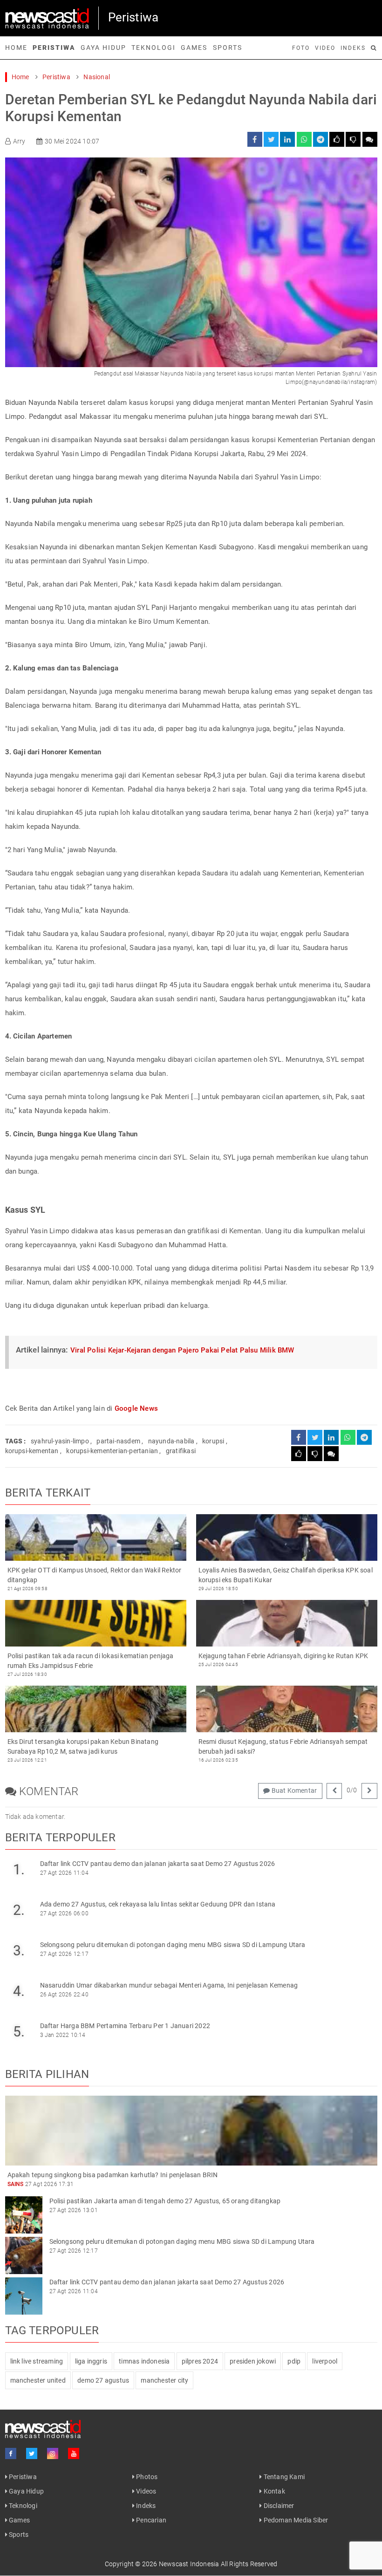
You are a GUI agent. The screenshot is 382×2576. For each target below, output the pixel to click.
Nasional (97, 77)
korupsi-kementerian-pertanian (112, 1451)
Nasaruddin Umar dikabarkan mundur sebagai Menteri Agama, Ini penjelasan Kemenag (169, 1985)
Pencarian (150, 2520)
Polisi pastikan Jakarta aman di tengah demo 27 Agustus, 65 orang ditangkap (165, 2201)
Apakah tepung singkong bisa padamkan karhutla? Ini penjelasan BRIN (113, 2175)
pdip (294, 2361)
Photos (146, 2477)
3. (19, 1951)
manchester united (38, 2380)
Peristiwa (54, 48)
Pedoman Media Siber (295, 2520)
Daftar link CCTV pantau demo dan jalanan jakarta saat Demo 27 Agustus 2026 (158, 1864)
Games (194, 48)
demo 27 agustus (103, 2380)
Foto (301, 48)
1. (19, 1869)
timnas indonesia (144, 2361)
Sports (228, 48)
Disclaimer (278, 2506)
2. (19, 1910)
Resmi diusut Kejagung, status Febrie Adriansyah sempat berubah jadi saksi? (283, 1746)
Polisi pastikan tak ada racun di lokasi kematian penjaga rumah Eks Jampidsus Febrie (91, 1661)
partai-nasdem (118, 1441)
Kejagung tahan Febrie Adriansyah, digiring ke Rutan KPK (283, 1656)
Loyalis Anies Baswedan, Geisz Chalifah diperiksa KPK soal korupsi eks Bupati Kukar (286, 1575)
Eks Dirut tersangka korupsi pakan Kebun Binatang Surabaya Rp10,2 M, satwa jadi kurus (83, 1746)
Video (325, 48)
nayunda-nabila (171, 1441)
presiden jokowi (253, 2361)
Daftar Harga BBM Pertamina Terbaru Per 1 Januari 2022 (125, 2026)
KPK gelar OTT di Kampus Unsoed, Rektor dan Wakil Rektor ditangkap (95, 1575)
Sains (16, 2184)
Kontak (273, 2491)
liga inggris (91, 2361)
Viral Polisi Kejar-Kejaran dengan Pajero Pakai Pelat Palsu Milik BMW (182, 1350)
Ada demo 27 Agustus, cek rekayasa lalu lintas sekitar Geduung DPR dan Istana (158, 1904)
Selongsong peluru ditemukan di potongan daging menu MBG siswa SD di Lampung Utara (173, 1945)
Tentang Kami (283, 2477)
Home (16, 48)
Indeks (353, 48)
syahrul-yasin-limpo (60, 1441)
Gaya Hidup (103, 48)
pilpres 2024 (200, 2361)
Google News (136, 1408)
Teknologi (153, 48)
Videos (145, 2491)
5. (19, 2032)
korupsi (213, 1441)
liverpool (325, 2361)
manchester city (164, 2380)
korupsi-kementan (32, 1451)
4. (19, 1991)
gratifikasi (181, 1451)
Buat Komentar (293, 1790)
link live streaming (37, 2361)
